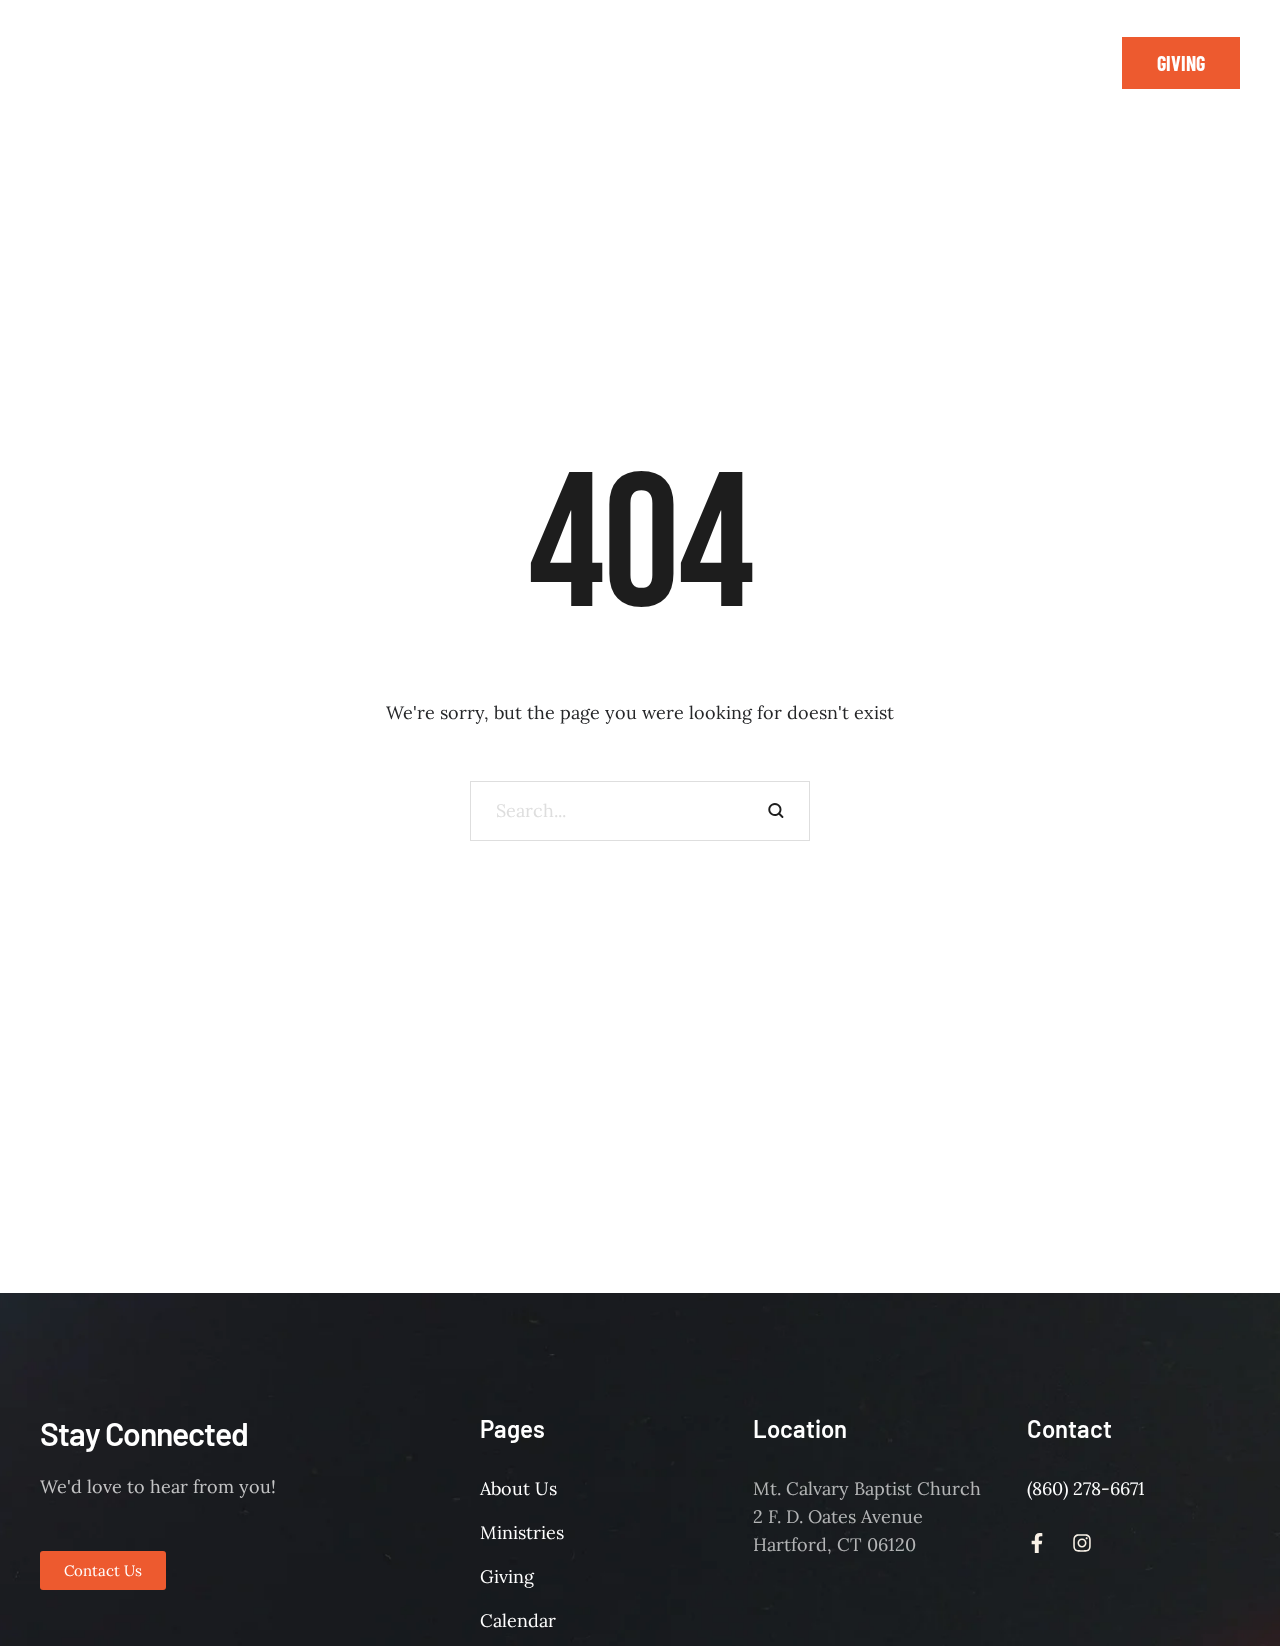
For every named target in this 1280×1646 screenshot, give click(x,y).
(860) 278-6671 (1086, 1488)
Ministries (522, 1532)
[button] (1181, 63)
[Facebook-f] (1037, 63)
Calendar (518, 1620)
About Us (518, 1488)
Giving (507, 1576)
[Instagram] (1082, 63)
